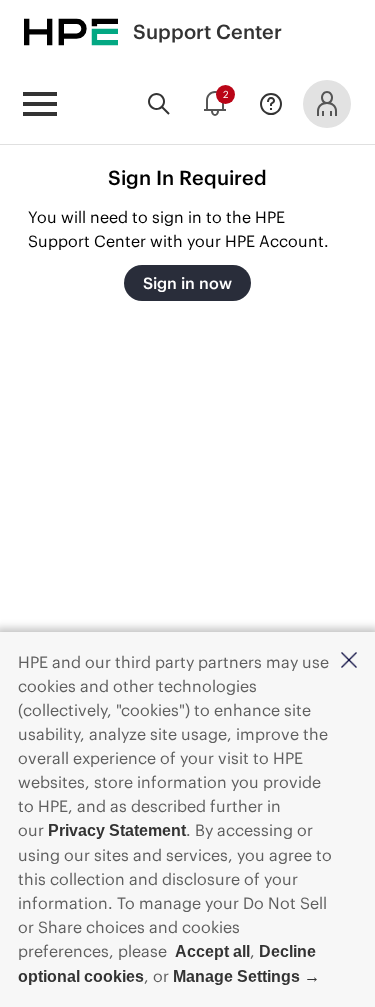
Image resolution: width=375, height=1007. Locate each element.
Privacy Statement (117, 830)
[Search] (159, 104)
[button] (349, 661)
